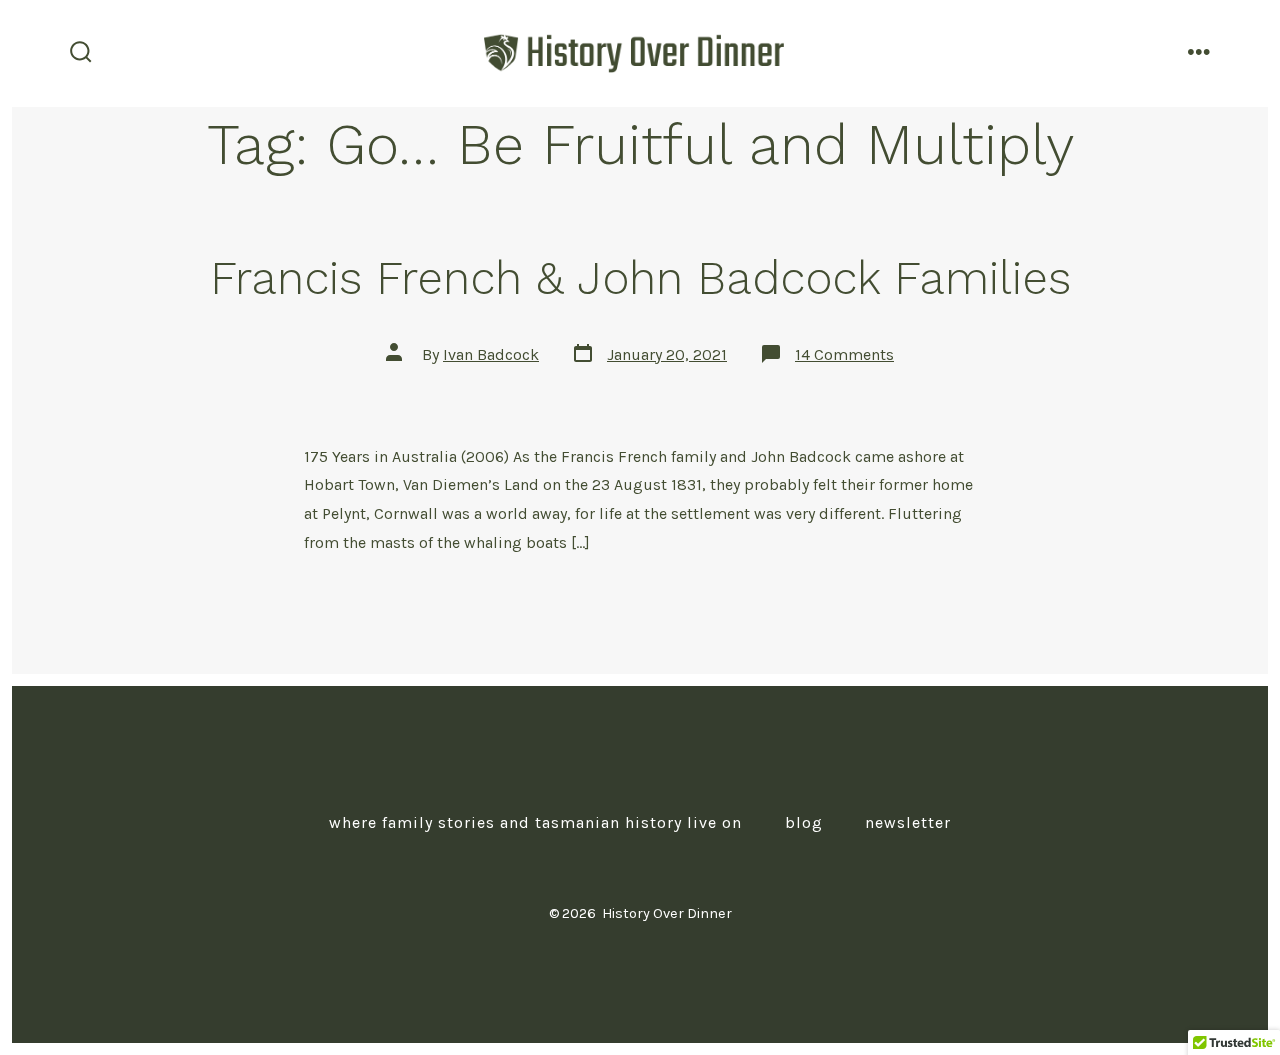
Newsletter (908, 822)
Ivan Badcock (491, 354)
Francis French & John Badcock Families (640, 278)
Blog (804, 822)
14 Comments (844, 354)
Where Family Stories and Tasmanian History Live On (535, 822)
